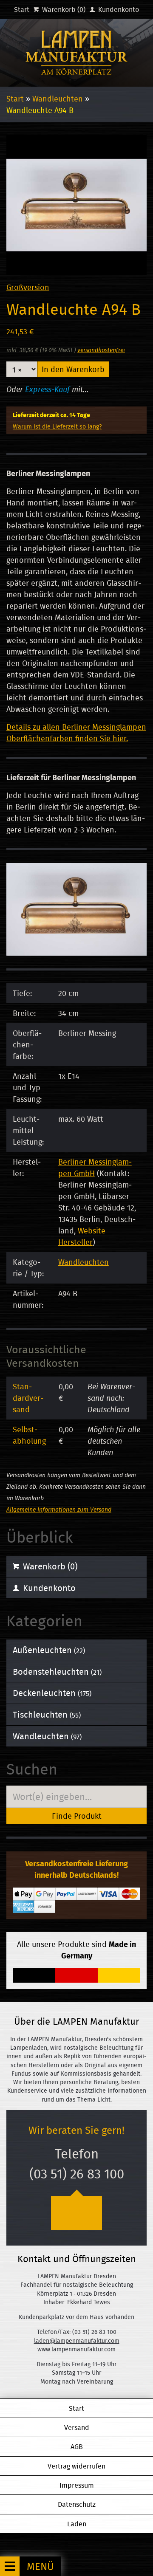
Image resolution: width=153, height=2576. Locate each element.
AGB (77, 2446)
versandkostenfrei (101, 350)
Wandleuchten (58, 99)
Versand (77, 2427)
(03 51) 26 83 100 (77, 2174)
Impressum (77, 2485)
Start (22, 9)
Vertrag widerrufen (76, 2466)
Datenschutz (77, 2504)
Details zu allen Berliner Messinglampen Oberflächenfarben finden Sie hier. (76, 733)
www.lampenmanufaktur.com (76, 2349)
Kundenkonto (118, 9)
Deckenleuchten (52, 1693)
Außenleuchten (49, 1650)
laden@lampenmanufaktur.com (77, 2341)
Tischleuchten (47, 1714)
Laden (77, 2524)
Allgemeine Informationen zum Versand (59, 1509)
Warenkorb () (63, 9)
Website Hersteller (82, 1236)
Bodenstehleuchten (57, 1672)
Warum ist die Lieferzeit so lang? (57, 426)
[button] (30, 2566)
